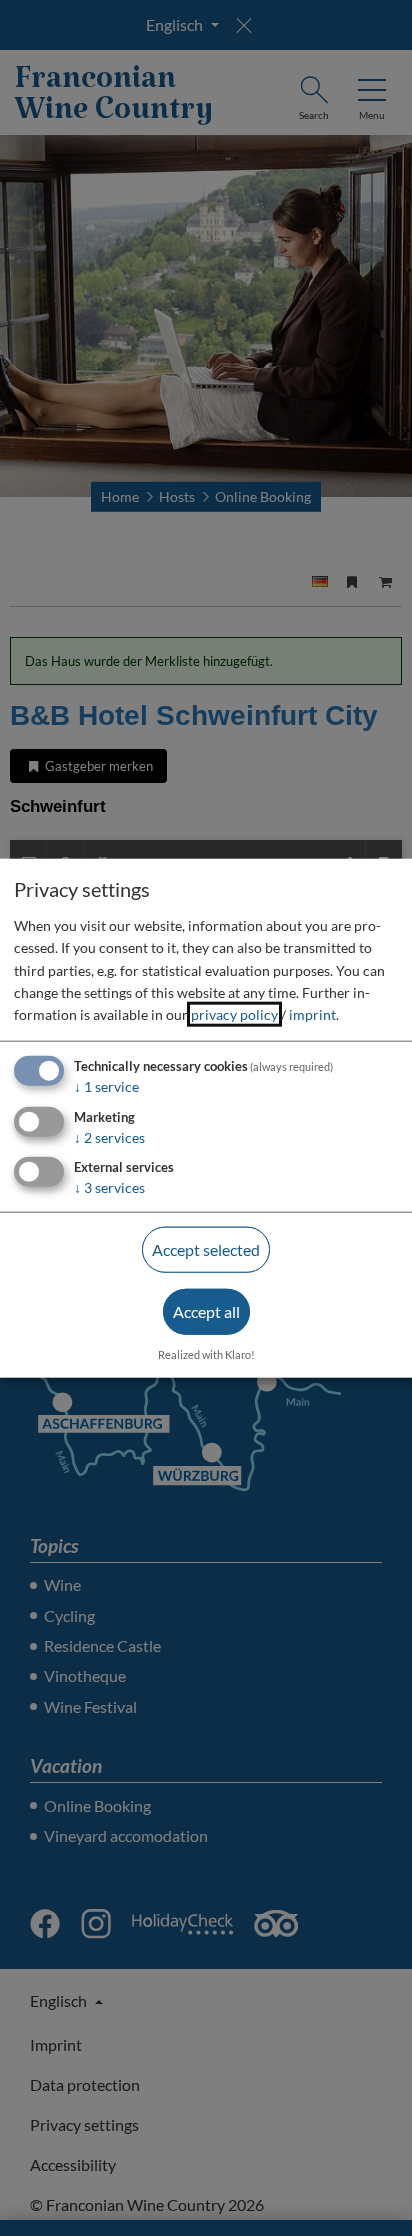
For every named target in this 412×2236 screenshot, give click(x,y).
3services (109, 1187)
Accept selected (206, 1249)
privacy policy (234, 1014)
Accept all (206, 1311)
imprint (312, 1014)
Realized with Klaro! (206, 1353)
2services (109, 1136)
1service (106, 1085)
